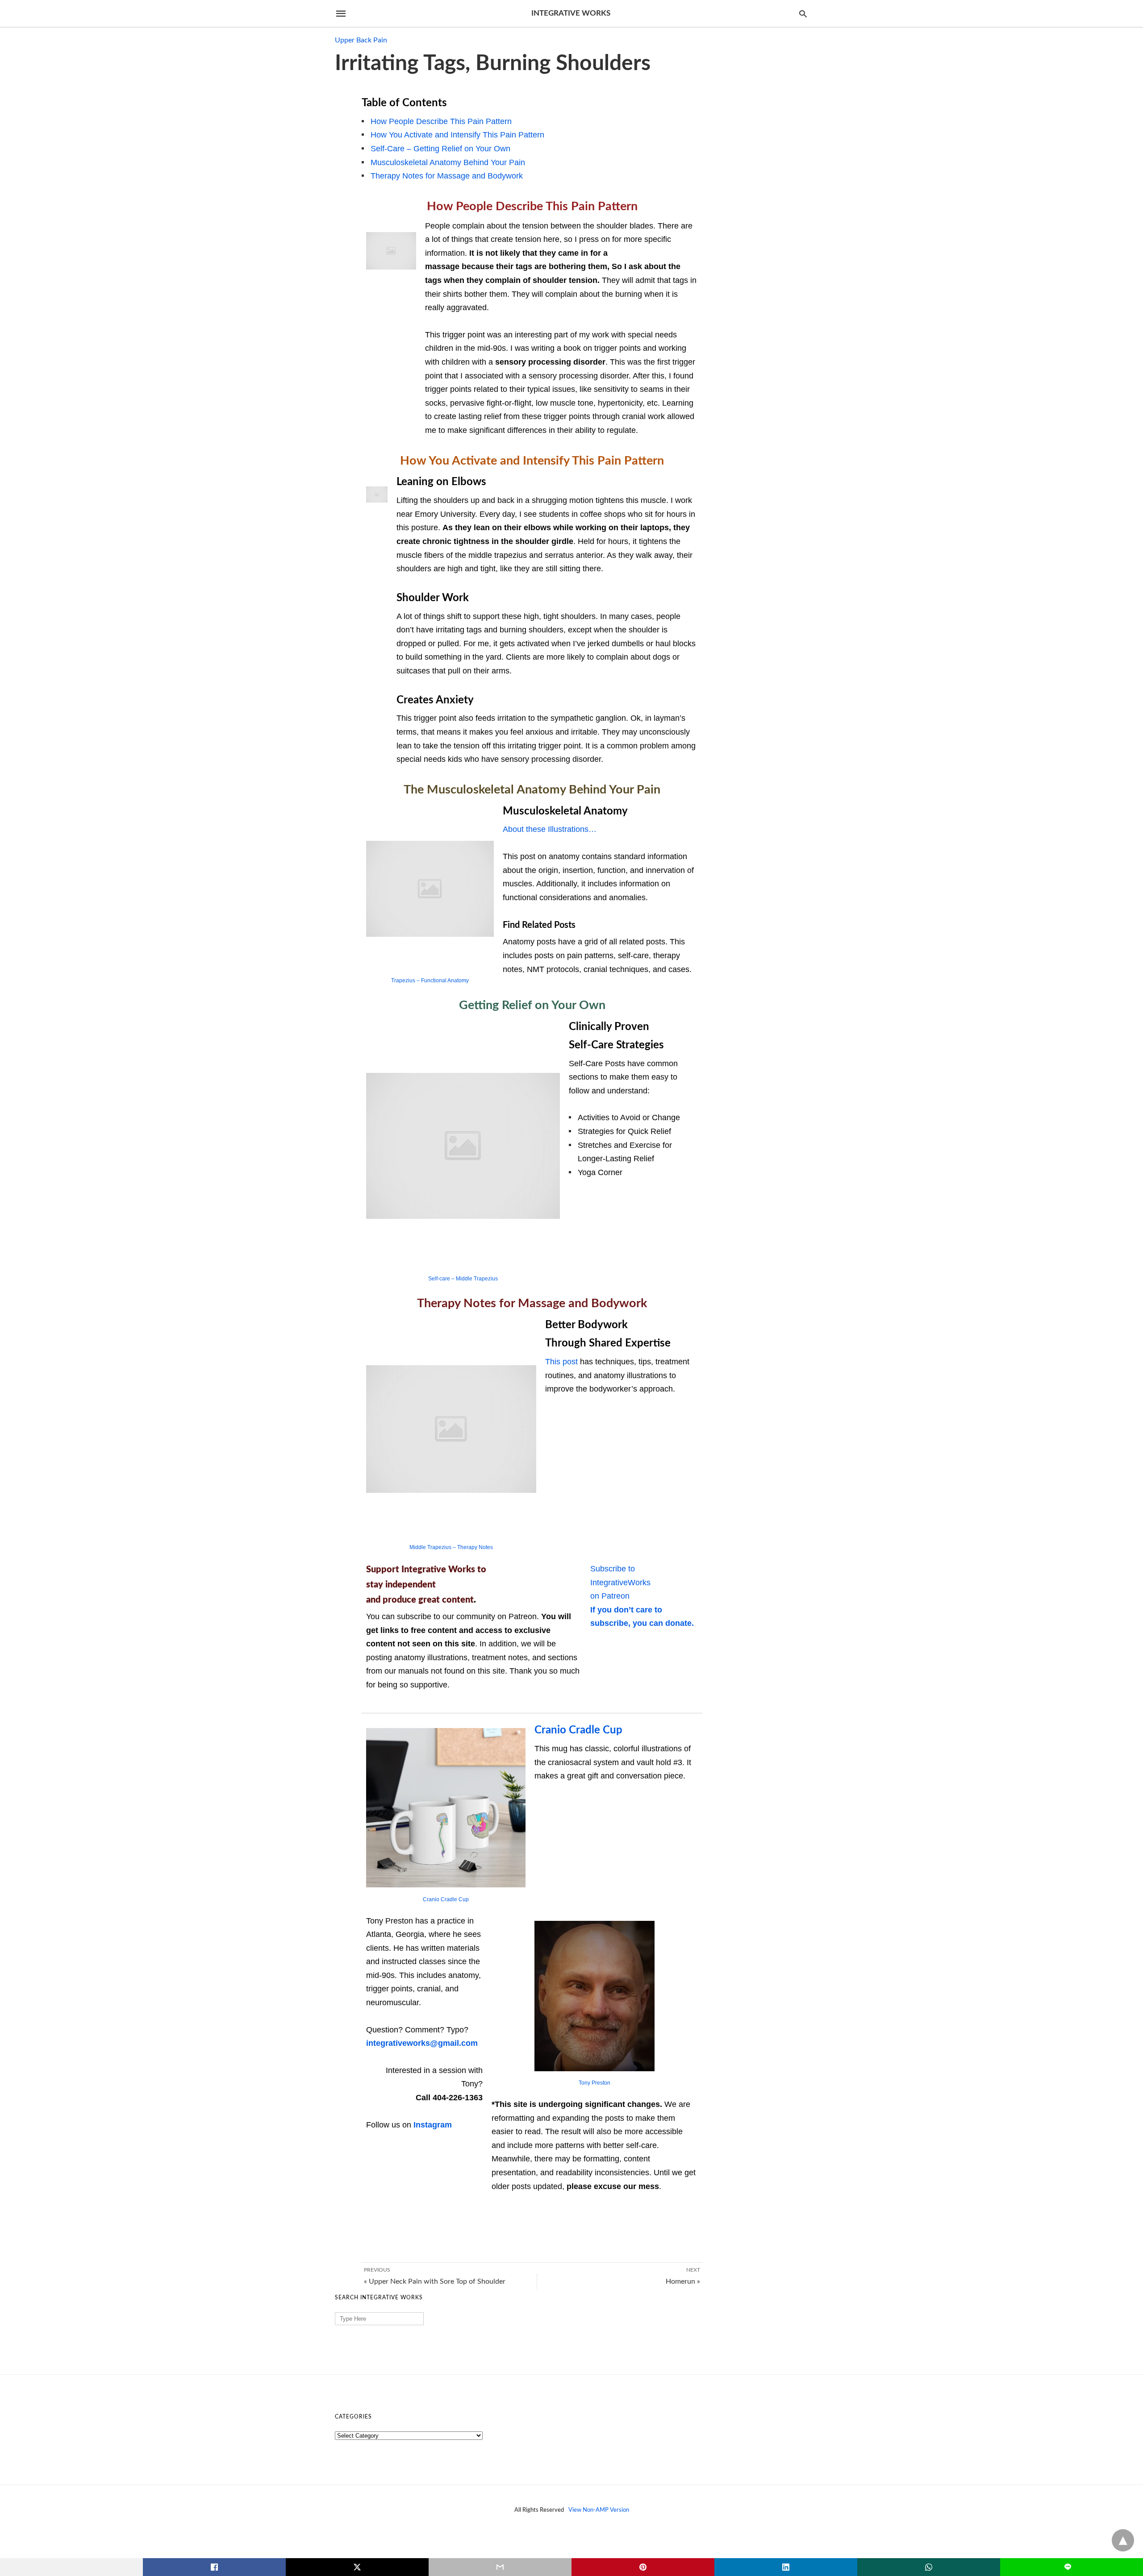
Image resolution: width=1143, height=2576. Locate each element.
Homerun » (683, 2281)
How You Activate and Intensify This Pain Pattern (457, 135)
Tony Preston (594, 2083)
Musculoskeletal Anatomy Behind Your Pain (448, 162)
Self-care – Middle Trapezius (463, 1279)
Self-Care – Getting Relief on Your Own (440, 149)
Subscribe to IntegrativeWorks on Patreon (620, 1582)
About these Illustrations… (550, 829)
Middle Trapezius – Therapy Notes (451, 1547)
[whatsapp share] (929, 2567)
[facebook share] (214, 2567)
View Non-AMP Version (599, 2510)
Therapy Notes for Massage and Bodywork (447, 176)
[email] (500, 2567)
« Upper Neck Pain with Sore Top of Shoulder (435, 2281)
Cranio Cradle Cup (446, 1899)
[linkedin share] (786, 2567)
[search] (803, 14)
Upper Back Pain (361, 40)
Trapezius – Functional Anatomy (430, 981)
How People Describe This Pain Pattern (441, 121)
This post (561, 1362)
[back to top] (1123, 2540)
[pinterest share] (643, 2567)
